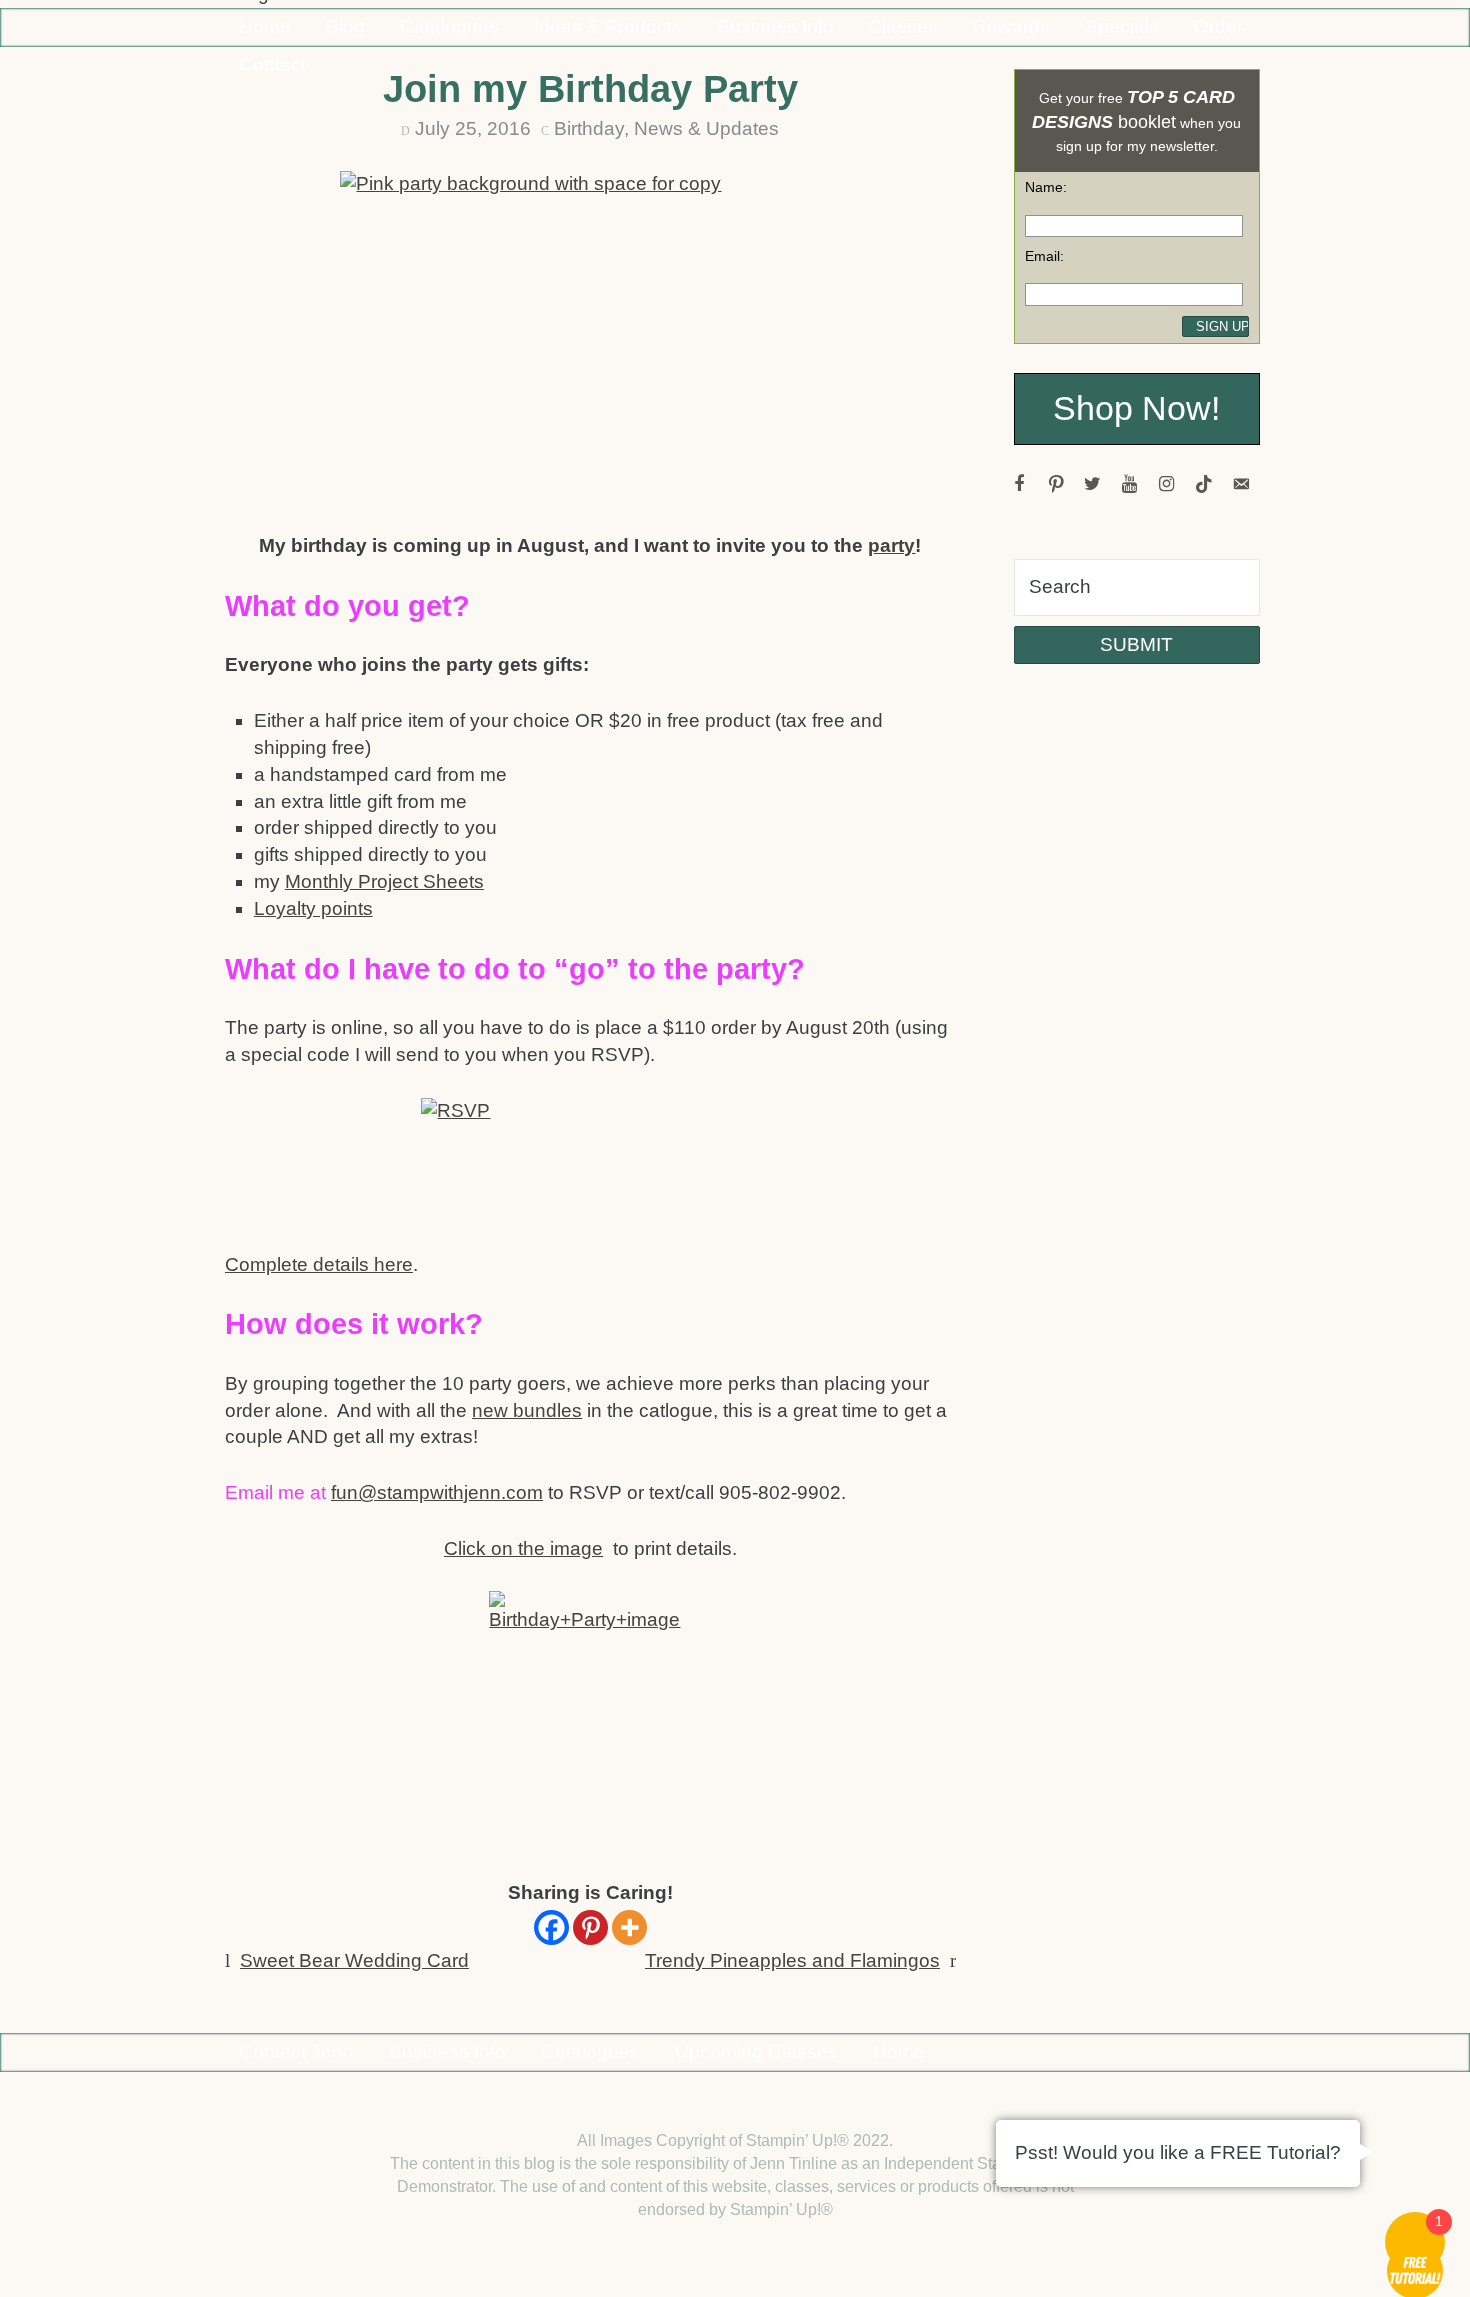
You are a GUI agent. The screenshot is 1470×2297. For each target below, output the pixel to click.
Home (265, 26)
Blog (345, 26)
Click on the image (523, 1548)
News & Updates (706, 128)
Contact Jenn (296, 2051)
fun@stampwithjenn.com (437, 1492)
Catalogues (449, 26)
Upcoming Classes (756, 2051)
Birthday (589, 128)
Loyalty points (313, 908)
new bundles (527, 1410)
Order (1218, 26)
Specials (1122, 26)
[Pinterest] (590, 1927)
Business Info (775, 26)
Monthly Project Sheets (384, 881)
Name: (1046, 187)
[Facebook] (551, 1927)
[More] (629, 1927)
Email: (1044, 256)
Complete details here (319, 1264)
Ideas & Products (608, 26)
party (891, 545)
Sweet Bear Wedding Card (354, 1960)
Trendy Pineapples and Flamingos (792, 1960)
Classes (903, 26)
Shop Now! (1136, 408)
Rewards (1011, 26)
